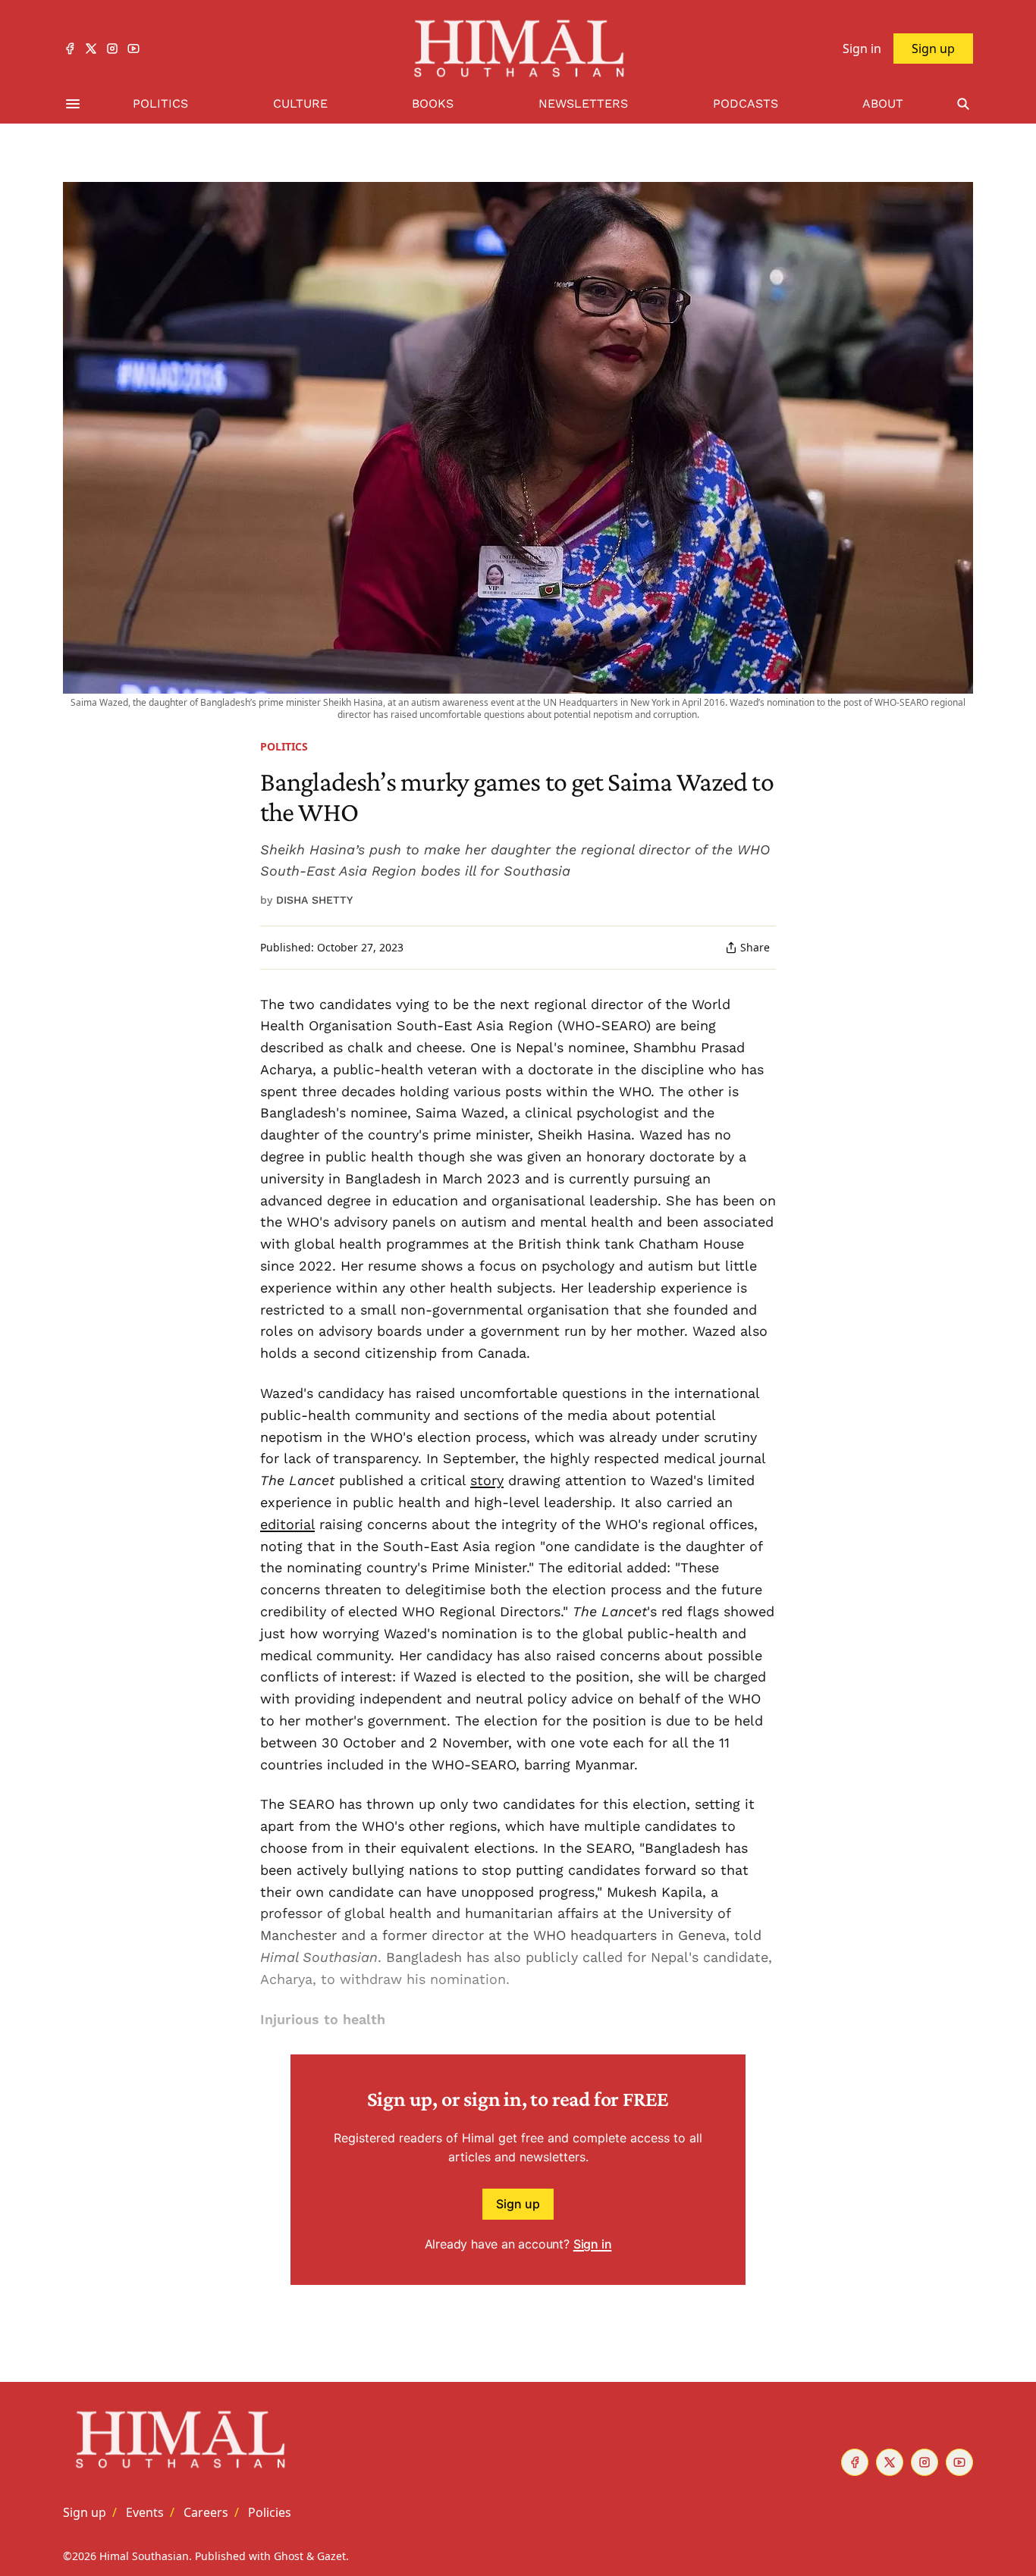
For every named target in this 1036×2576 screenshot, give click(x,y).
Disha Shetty (314, 900)
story (487, 1480)
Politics (284, 746)
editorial (287, 1524)
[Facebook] (70, 49)
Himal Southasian (144, 2556)
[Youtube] (133, 49)
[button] (85, 2512)
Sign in (593, 2244)
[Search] (963, 104)
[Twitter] (91, 49)
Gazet (331, 2556)
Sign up (518, 2204)
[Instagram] (112, 49)
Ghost (289, 2556)
